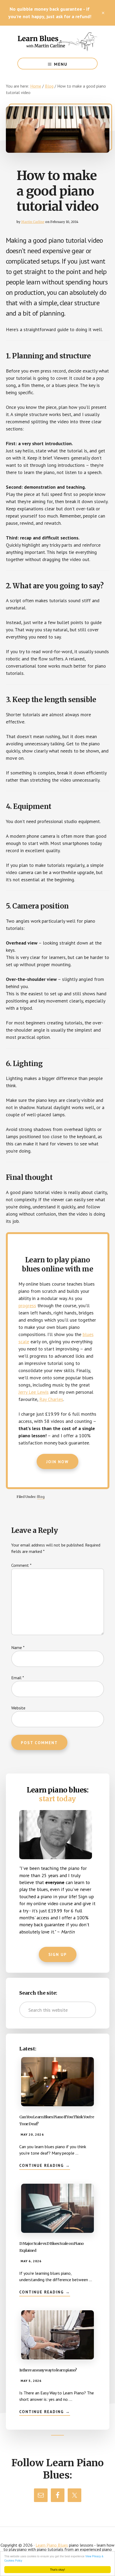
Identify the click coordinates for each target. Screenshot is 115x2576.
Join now (57, 1462)
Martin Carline (33, 222)
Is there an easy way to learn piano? (48, 2370)
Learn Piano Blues (57, 42)
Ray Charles (51, 1399)
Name (18, 1647)
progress (27, 1305)
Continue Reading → (45, 2166)
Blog (41, 1497)
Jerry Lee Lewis (34, 1392)
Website (18, 1708)
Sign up (58, 1954)
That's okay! (57, 2569)
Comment (21, 1565)
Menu (61, 64)
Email (18, 1678)
